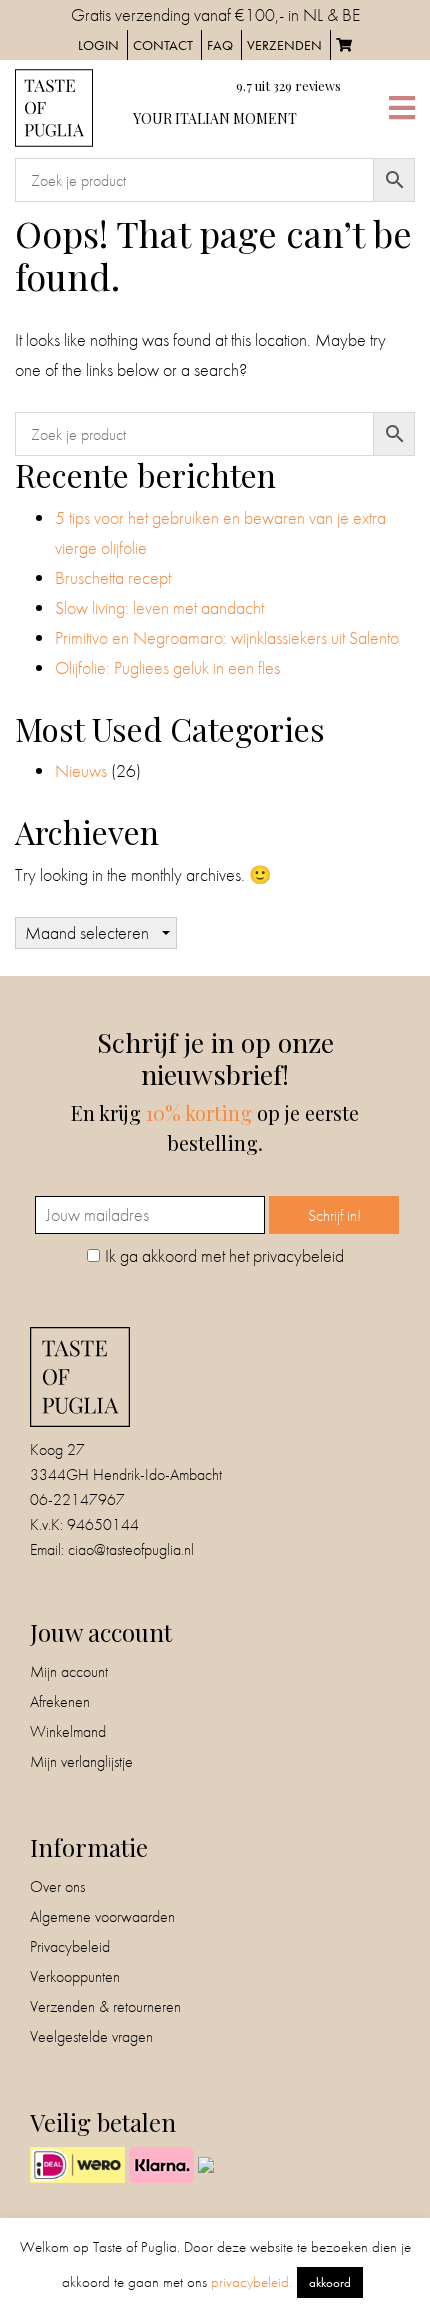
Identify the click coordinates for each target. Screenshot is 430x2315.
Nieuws (81, 770)
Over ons (57, 1886)
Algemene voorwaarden (102, 1916)
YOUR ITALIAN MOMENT (215, 118)
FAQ (220, 45)
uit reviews (288, 85)
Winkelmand (68, 1731)
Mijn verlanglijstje (81, 1761)
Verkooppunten (75, 1976)
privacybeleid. (251, 2282)
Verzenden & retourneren (105, 2006)
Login (98, 45)
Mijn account (69, 1671)
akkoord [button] (330, 2282)
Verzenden (284, 45)
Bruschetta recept (113, 577)
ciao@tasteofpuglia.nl (131, 1549)
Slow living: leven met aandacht (159, 607)
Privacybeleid (70, 1946)
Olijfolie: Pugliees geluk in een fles (167, 667)
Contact (163, 45)
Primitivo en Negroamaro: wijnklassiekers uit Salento (227, 637)
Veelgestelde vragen (91, 2036)
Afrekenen (60, 1701)
